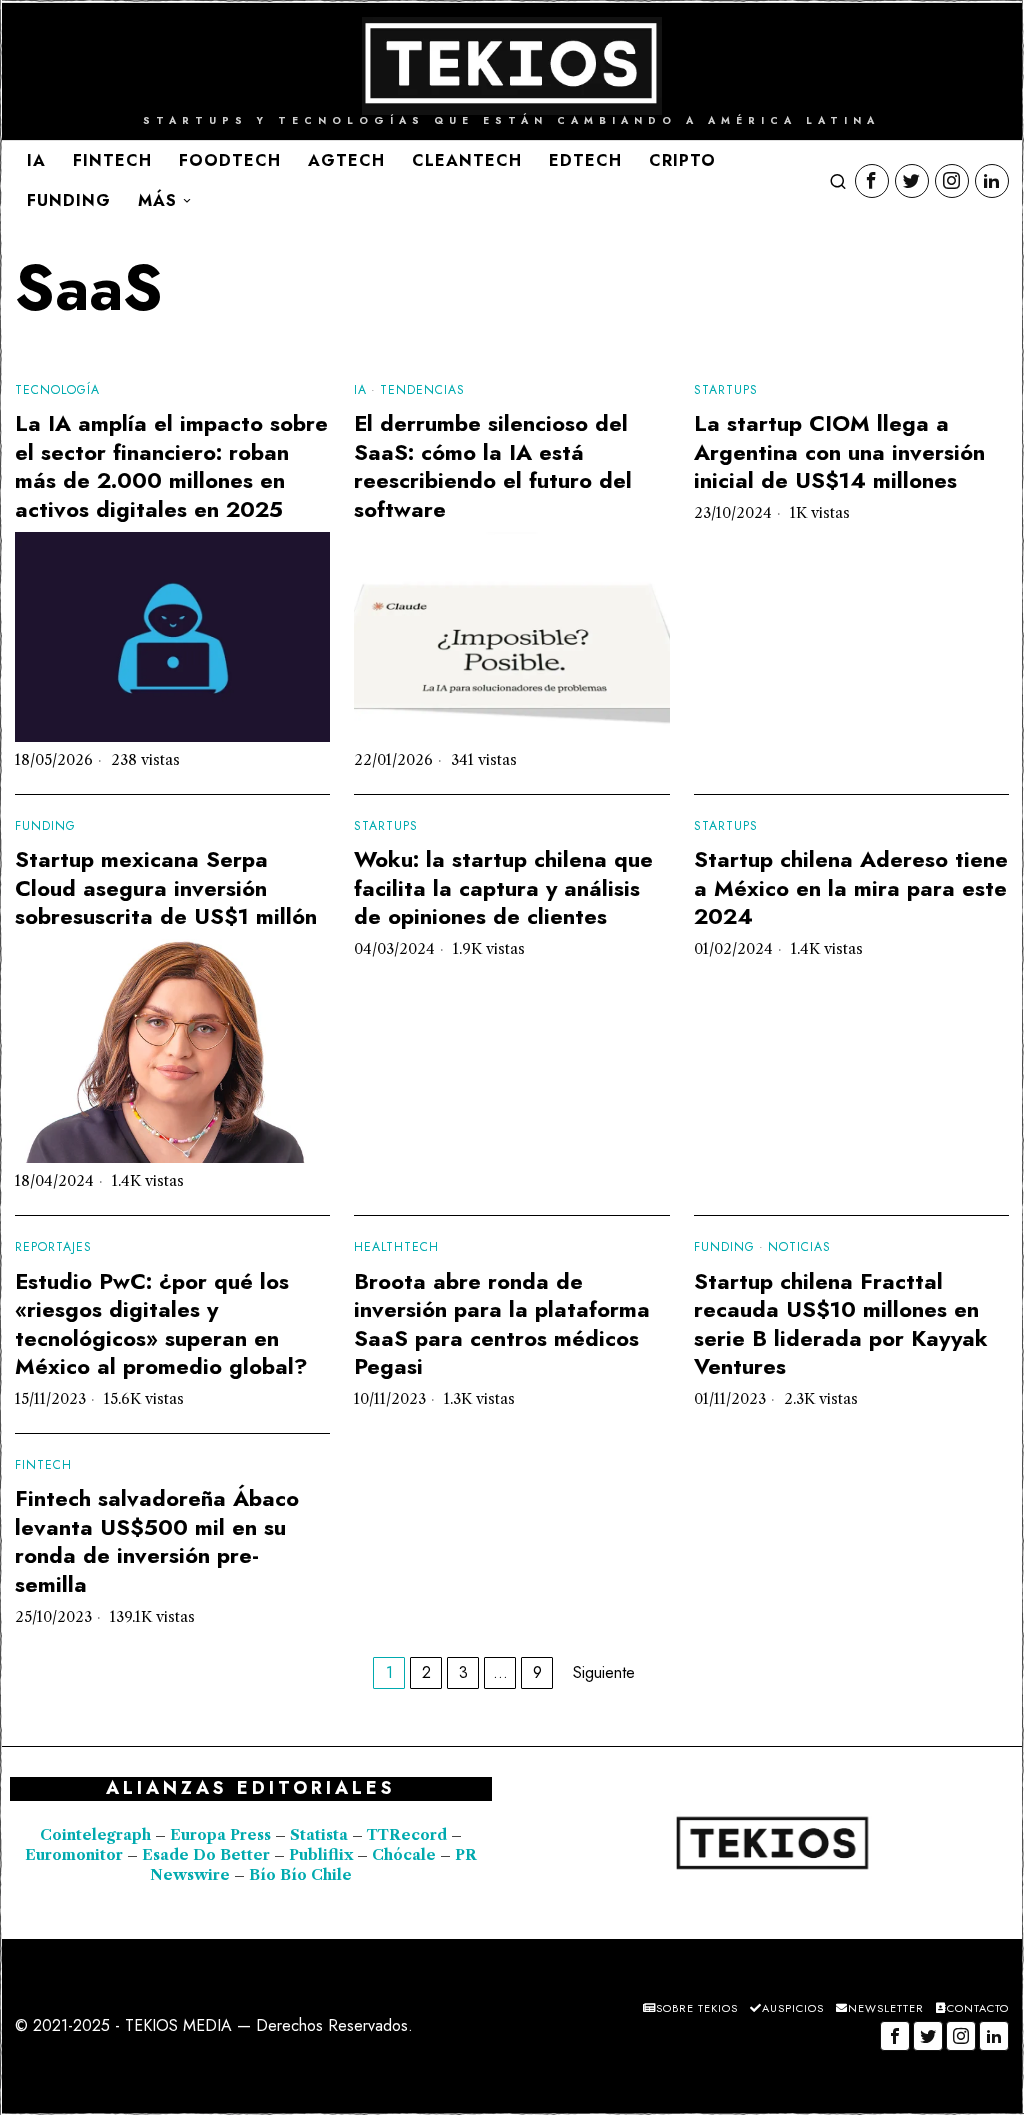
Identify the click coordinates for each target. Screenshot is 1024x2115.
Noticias (799, 1247)
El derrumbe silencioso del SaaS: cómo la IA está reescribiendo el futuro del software (493, 466)
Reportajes (53, 1247)
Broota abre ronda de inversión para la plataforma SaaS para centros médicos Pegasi (502, 1324)
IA (360, 390)
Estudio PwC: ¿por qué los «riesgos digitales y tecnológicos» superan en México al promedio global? (161, 1324)
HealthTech (396, 1247)
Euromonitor (76, 1855)
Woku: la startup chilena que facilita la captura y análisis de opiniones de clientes (503, 888)
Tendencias (422, 390)
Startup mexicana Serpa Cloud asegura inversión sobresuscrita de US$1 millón (166, 888)
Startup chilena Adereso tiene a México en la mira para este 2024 (851, 888)
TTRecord (409, 1835)
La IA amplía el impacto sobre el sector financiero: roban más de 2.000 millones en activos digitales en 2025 (171, 466)
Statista (321, 1835)
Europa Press (220, 1835)
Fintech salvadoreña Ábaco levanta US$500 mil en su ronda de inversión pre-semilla (157, 1541)
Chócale (404, 1855)
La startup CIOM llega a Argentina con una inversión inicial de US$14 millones (839, 452)
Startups (726, 390)
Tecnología (57, 390)
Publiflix (321, 1855)
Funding (45, 826)
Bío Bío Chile (300, 1875)
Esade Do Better (206, 1855)
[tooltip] (872, 181)
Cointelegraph (95, 1835)
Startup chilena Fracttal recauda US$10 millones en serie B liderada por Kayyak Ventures (841, 1324)
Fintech (43, 1465)
